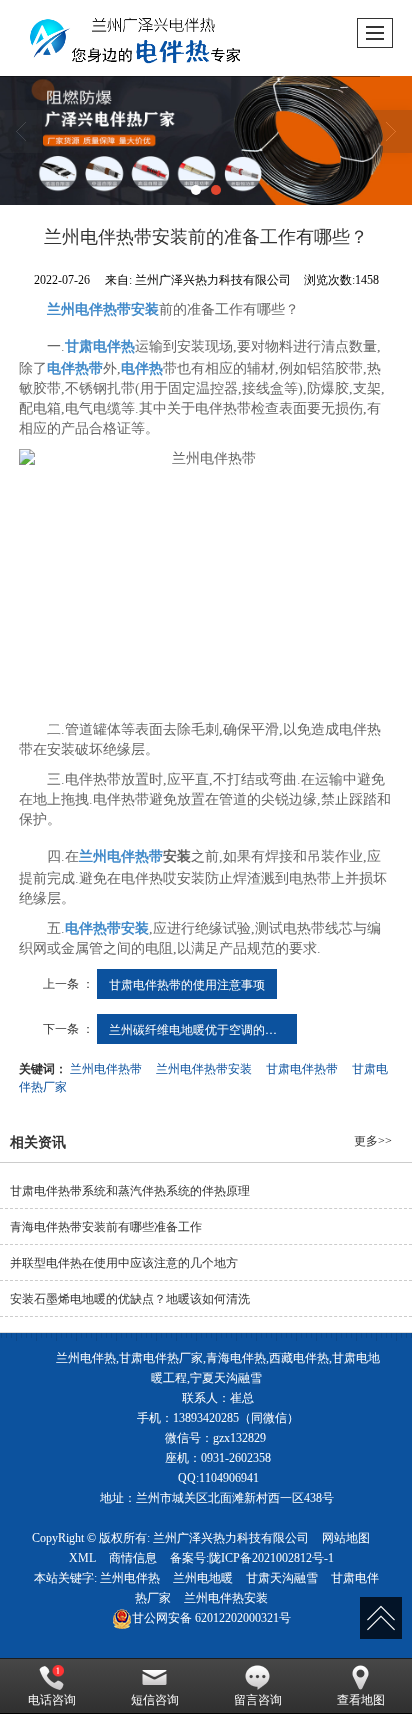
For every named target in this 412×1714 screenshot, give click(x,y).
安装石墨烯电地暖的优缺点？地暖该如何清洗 (130, 1299)
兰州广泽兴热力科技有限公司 (231, 1538)
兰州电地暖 (203, 1578)
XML (82, 1558)
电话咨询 (52, 1700)
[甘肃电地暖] (206, 140)
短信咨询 (155, 1700)
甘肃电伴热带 (302, 1067)
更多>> (373, 1141)
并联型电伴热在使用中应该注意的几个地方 (124, 1263)
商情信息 (133, 1558)
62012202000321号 (211, 1618)
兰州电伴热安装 (226, 1598)
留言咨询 (258, 1700)
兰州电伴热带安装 (204, 1067)
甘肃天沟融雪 (282, 1578)
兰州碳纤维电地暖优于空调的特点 (199, 1028)
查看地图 (361, 1700)
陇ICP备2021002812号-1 (271, 1558)
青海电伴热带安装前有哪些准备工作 (106, 1227)
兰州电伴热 (130, 1578)
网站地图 (346, 1538)
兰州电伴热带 (106, 1067)
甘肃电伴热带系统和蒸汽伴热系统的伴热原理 (130, 1191)
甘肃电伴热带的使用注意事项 (187, 983)
